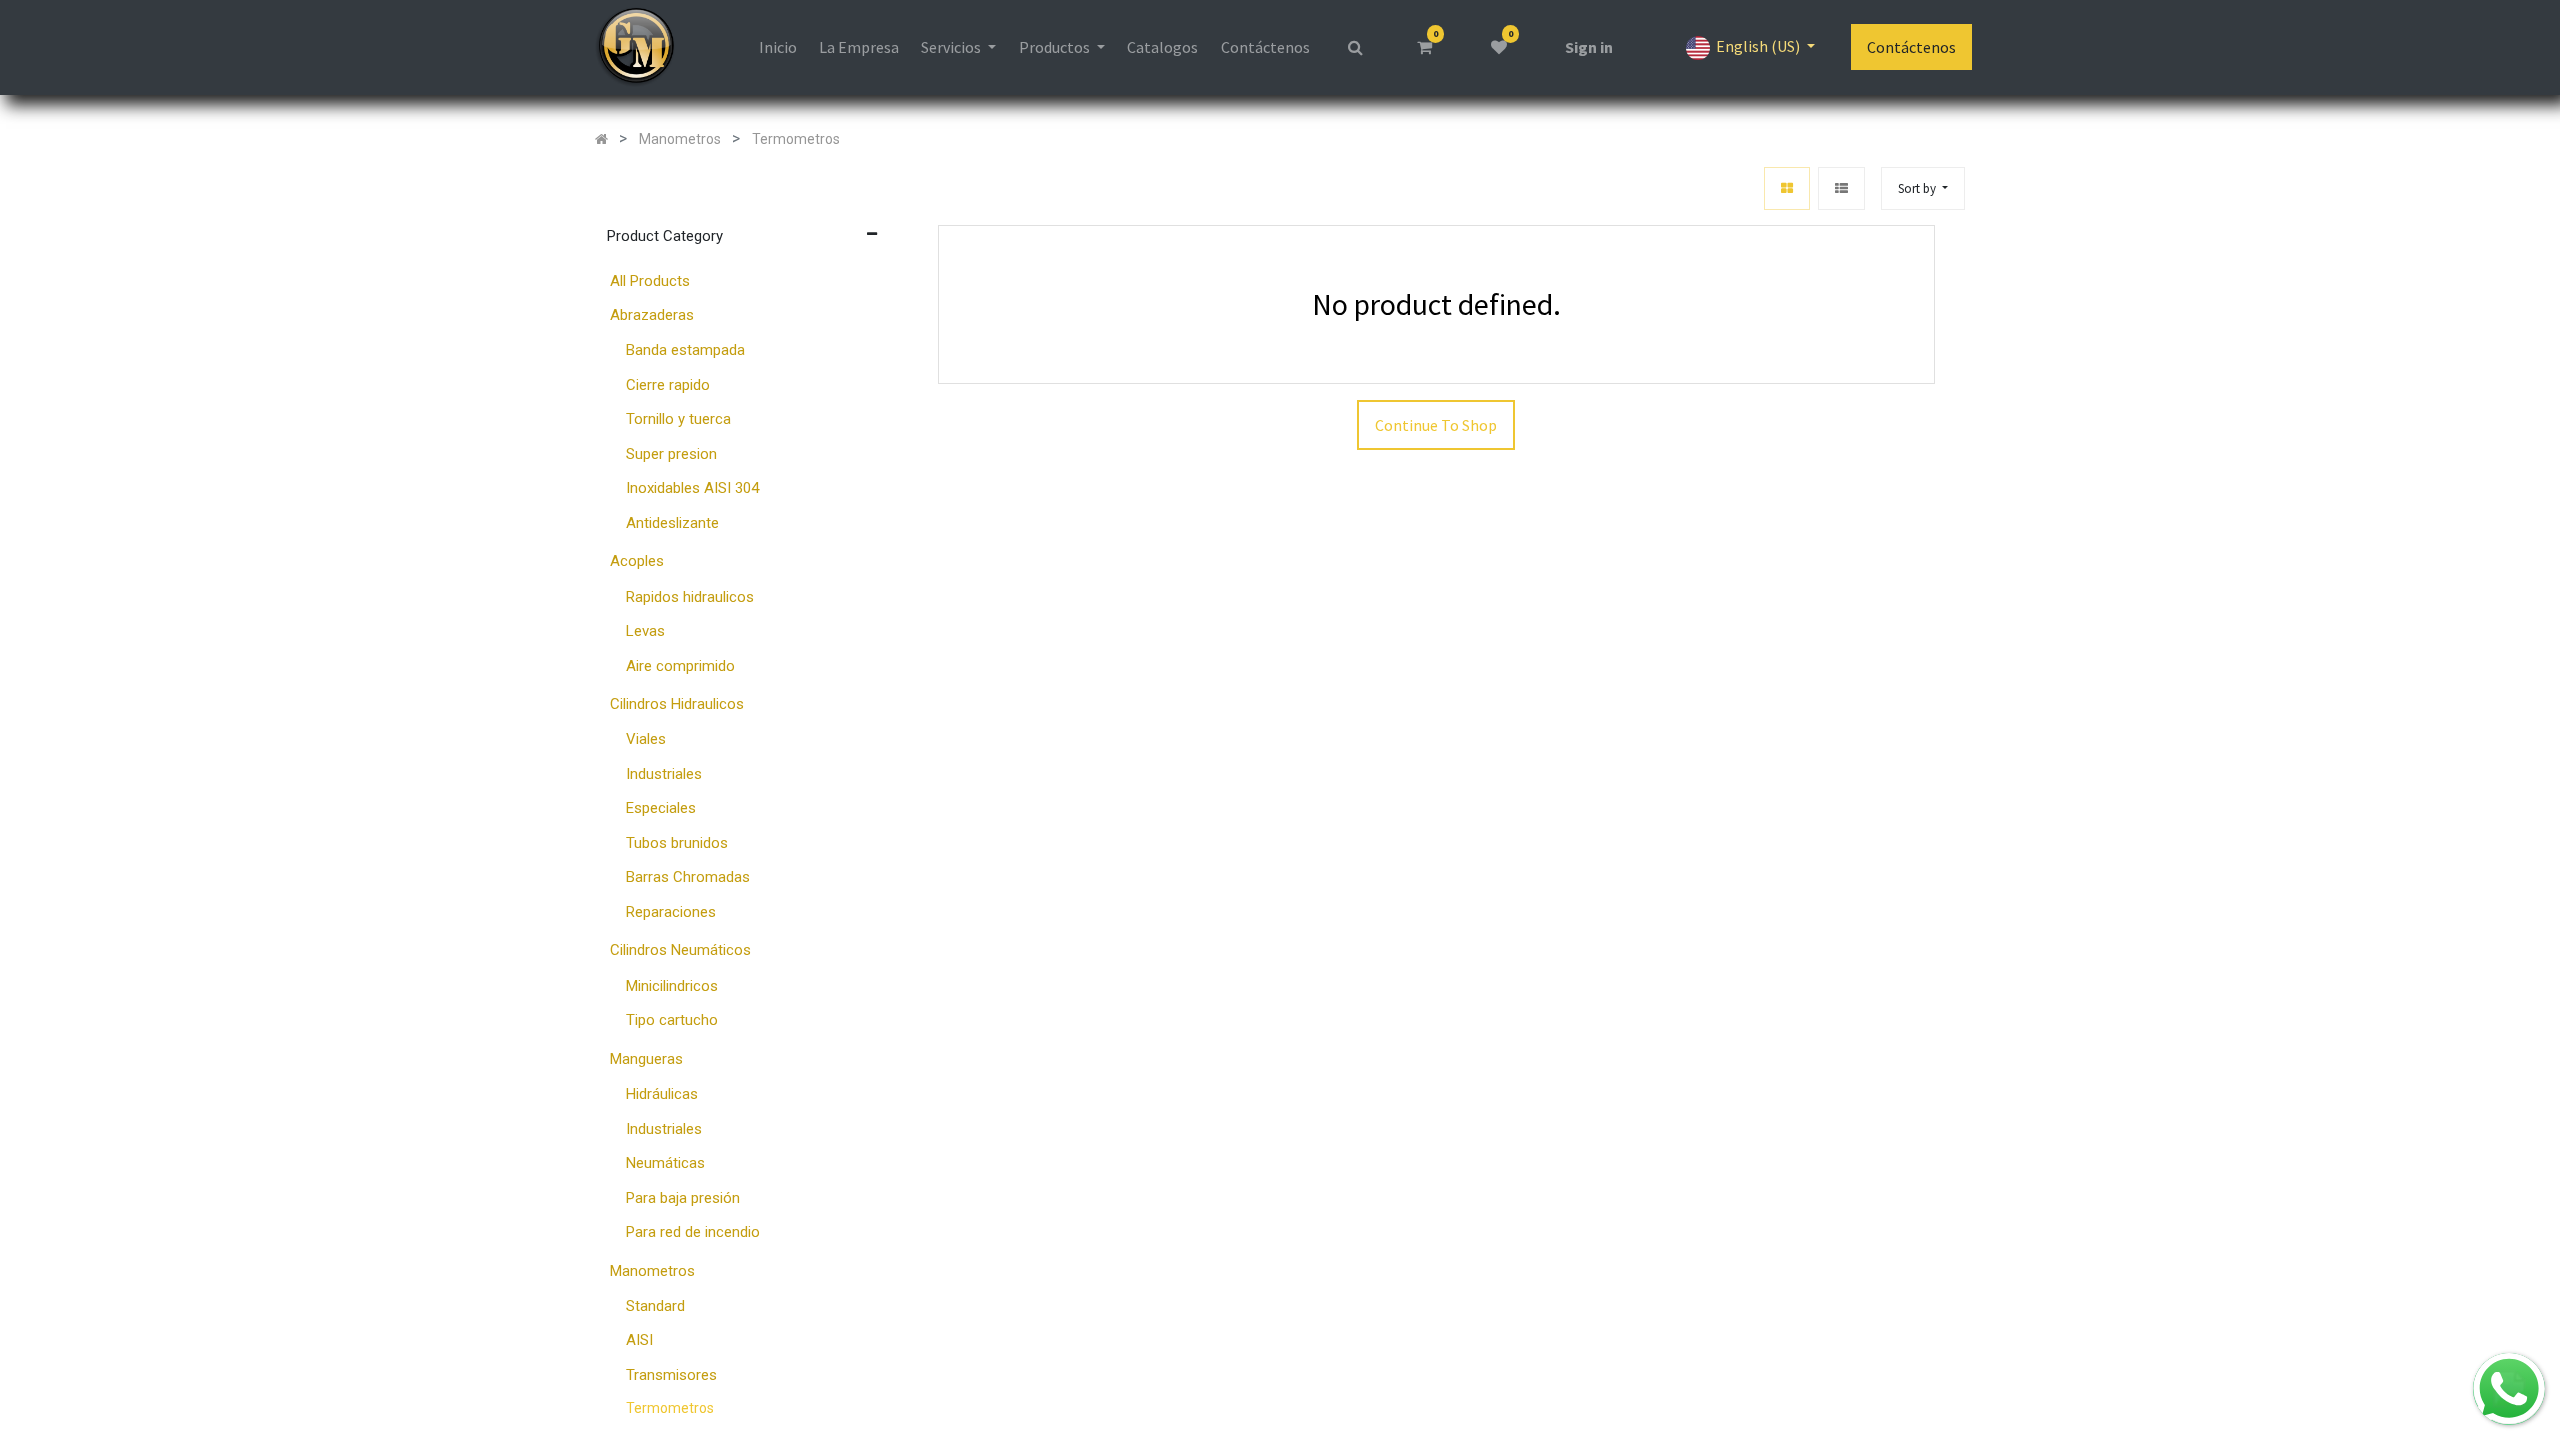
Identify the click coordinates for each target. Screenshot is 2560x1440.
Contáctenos (1911, 47)
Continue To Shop (1436, 425)
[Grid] (1787, 188)
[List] (1841, 188)
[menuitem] (777, 47)
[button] (1923, 188)
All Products (650, 281)
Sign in (1589, 47)
